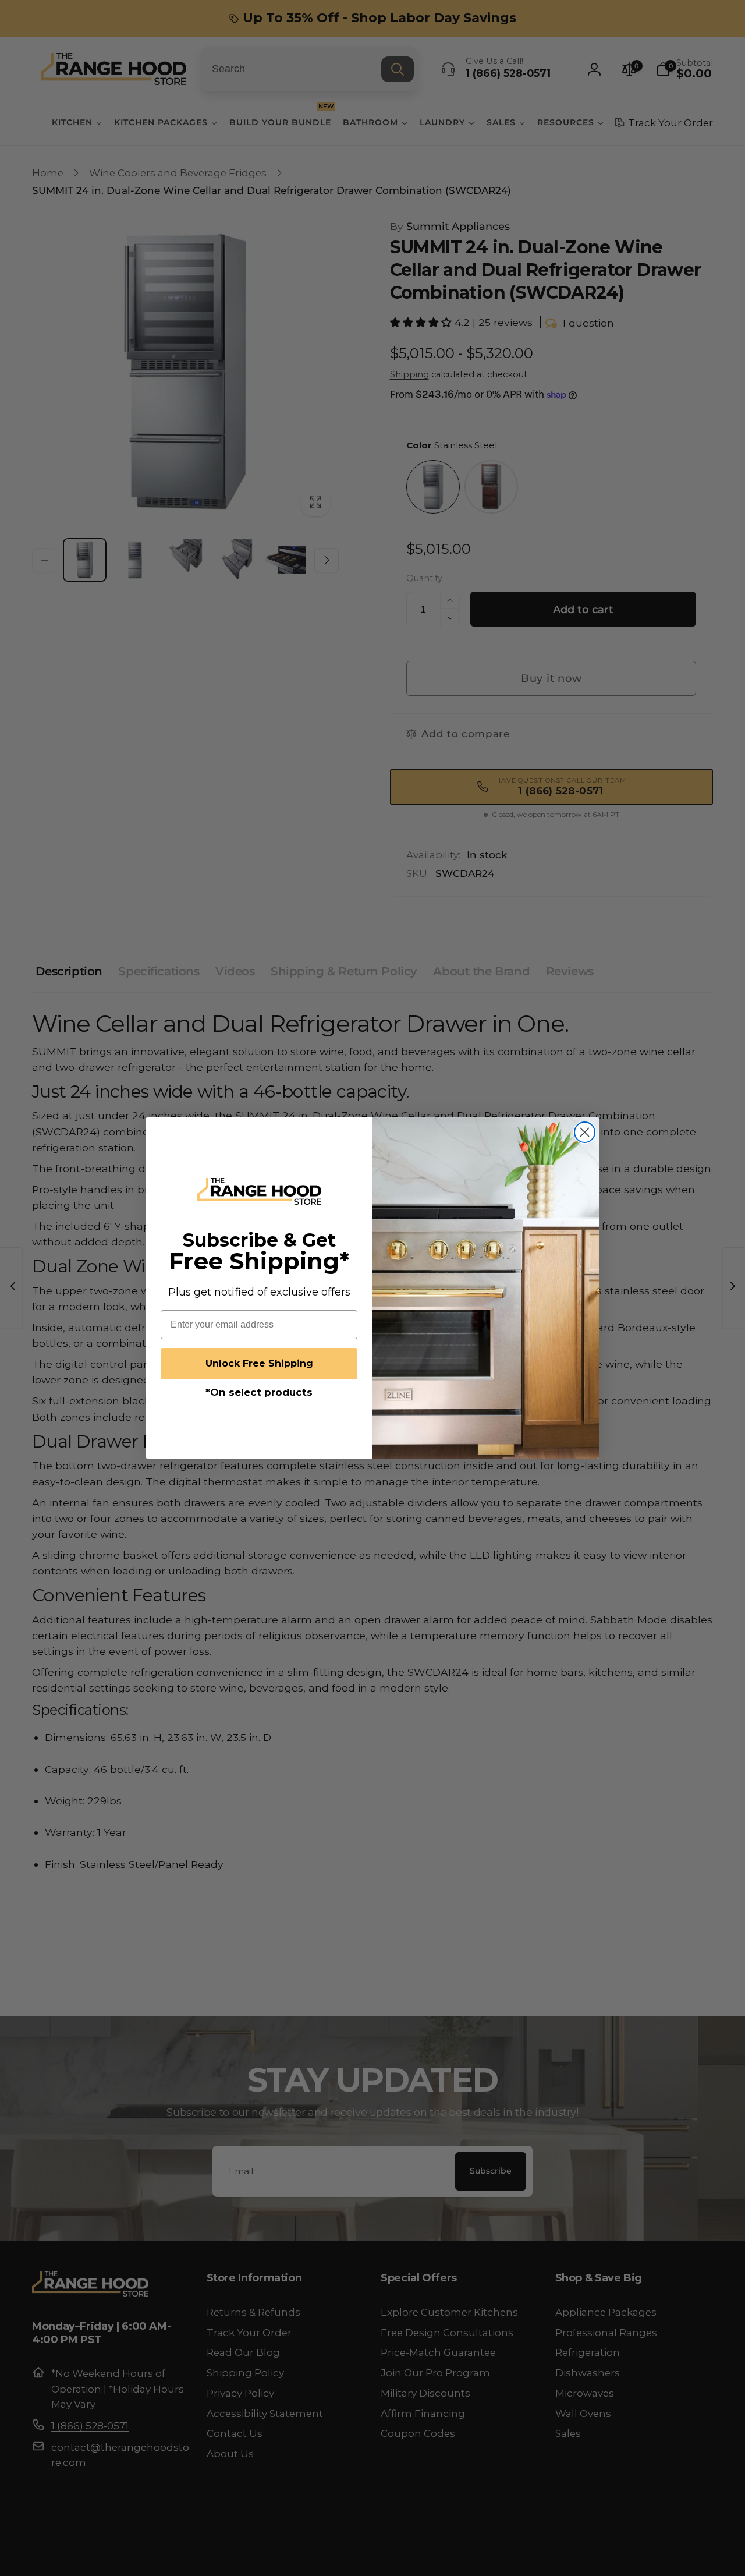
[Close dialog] (585, 1132)
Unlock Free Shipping (259, 1363)
